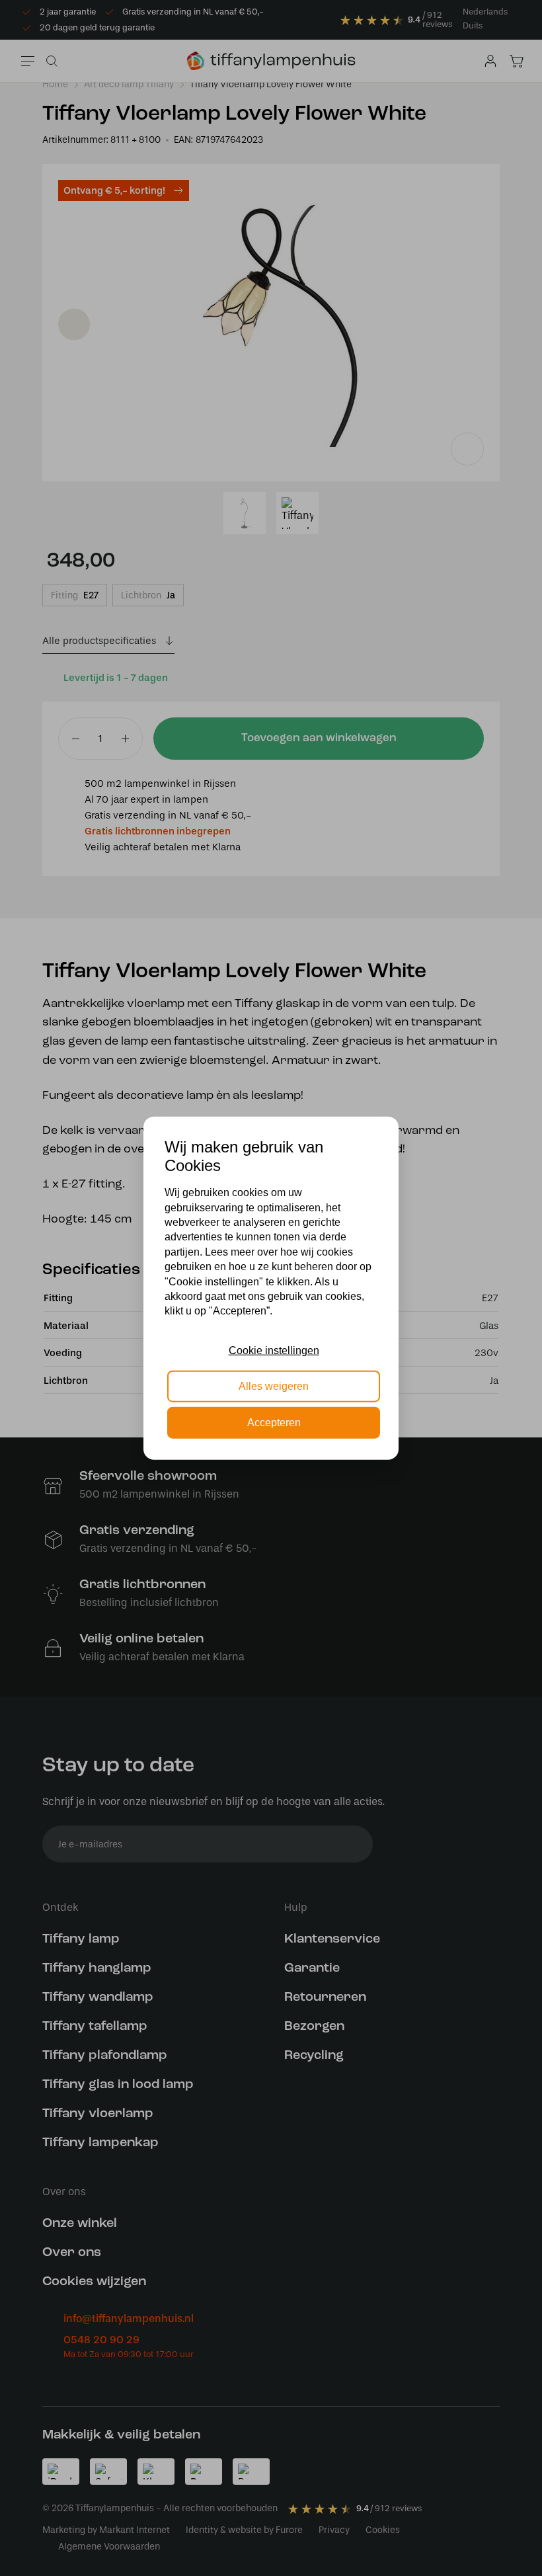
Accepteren (274, 1422)
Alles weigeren (274, 1386)
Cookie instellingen (274, 1350)
